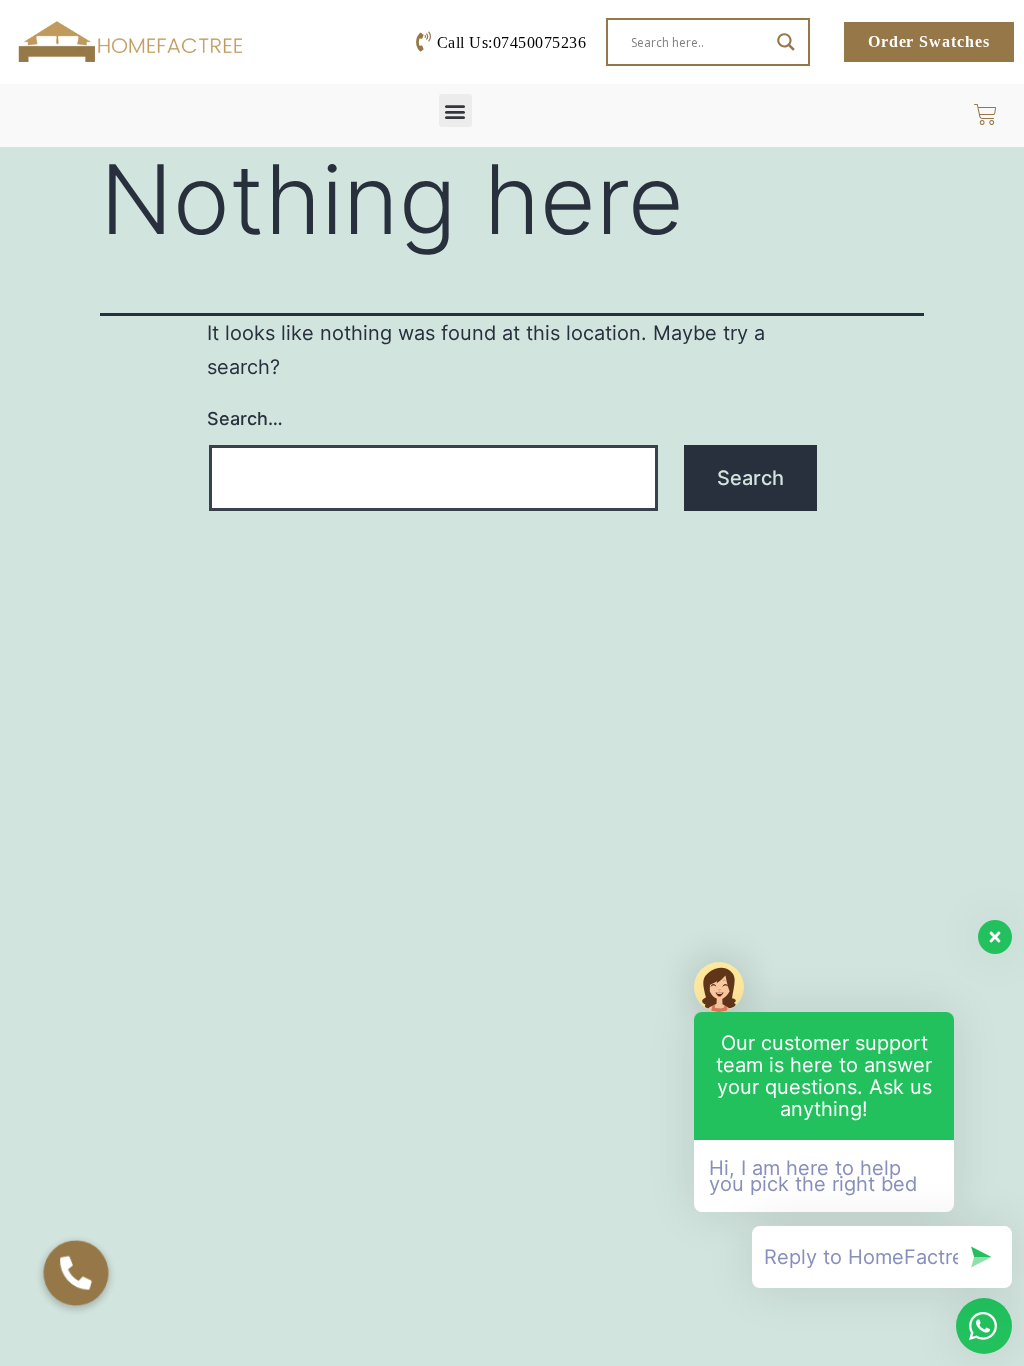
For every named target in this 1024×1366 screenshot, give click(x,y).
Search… (245, 418)
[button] (455, 110)
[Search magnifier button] (786, 42)
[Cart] (994, 114)
